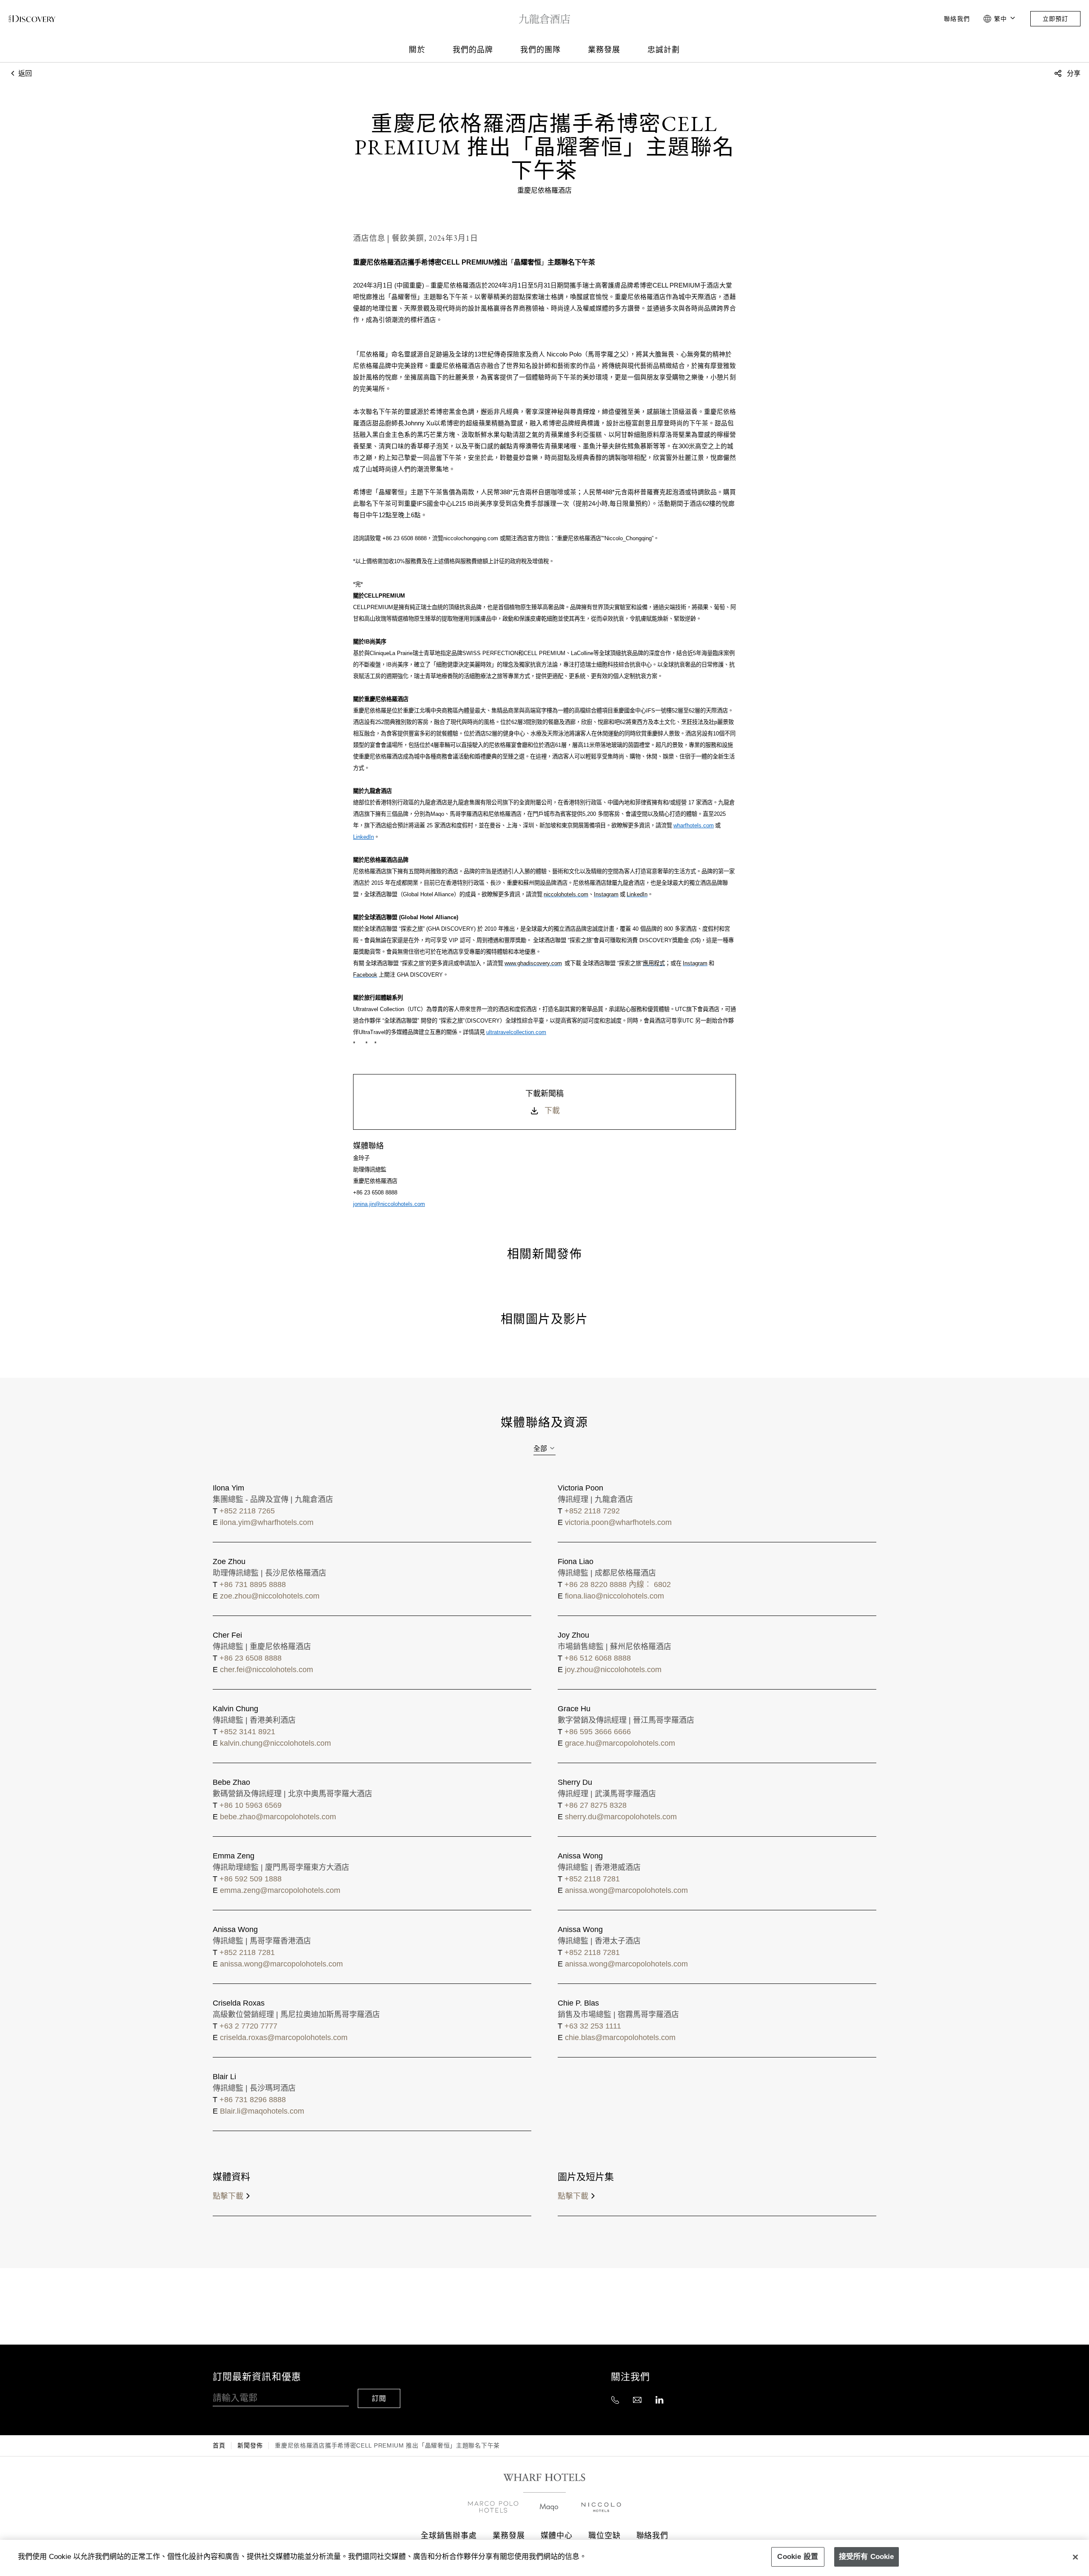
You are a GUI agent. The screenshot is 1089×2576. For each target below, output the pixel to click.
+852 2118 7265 (247, 1511)
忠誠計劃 (664, 50)
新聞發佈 (250, 2445)
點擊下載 (228, 2196)
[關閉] (1075, 2557)
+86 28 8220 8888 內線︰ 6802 (618, 1584)
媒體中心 (557, 2535)
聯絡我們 (957, 19)
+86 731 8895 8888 (253, 1584)
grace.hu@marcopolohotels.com (620, 1743)
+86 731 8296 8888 (253, 2100)
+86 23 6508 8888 (251, 1658)
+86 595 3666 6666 (598, 1732)
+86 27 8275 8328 (596, 1805)
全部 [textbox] (540, 1449)
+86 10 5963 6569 (251, 1805)
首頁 (219, 2445)
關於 (417, 50)
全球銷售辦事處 (449, 2535)
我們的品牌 (473, 50)
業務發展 (604, 50)
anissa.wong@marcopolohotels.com (626, 1890)
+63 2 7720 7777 (248, 2026)
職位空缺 (604, 2535)
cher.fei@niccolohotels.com (267, 1670)
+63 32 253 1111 (593, 2026)
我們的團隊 (540, 50)
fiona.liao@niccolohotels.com (614, 1596)
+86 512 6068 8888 (598, 1658)
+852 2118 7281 (592, 1879)
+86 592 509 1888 (251, 1879)
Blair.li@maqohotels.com (262, 2111)
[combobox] (544, 1449)
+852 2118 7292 (592, 1511)
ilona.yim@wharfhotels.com (267, 1522)
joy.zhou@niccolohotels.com (613, 1670)
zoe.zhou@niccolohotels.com (270, 1596)
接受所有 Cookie (867, 2557)
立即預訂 (1055, 19)
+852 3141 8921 (247, 1732)
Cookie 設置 (798, 2557)
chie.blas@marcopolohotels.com (620, 2037)
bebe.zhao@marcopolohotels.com (278, 1817)
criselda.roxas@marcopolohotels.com (284, 2037)
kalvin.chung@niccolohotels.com (275, 1743)
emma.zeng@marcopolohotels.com (280, 1890)
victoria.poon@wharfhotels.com (618, 1522)
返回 (24, 73)
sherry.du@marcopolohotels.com (621, 1817)
